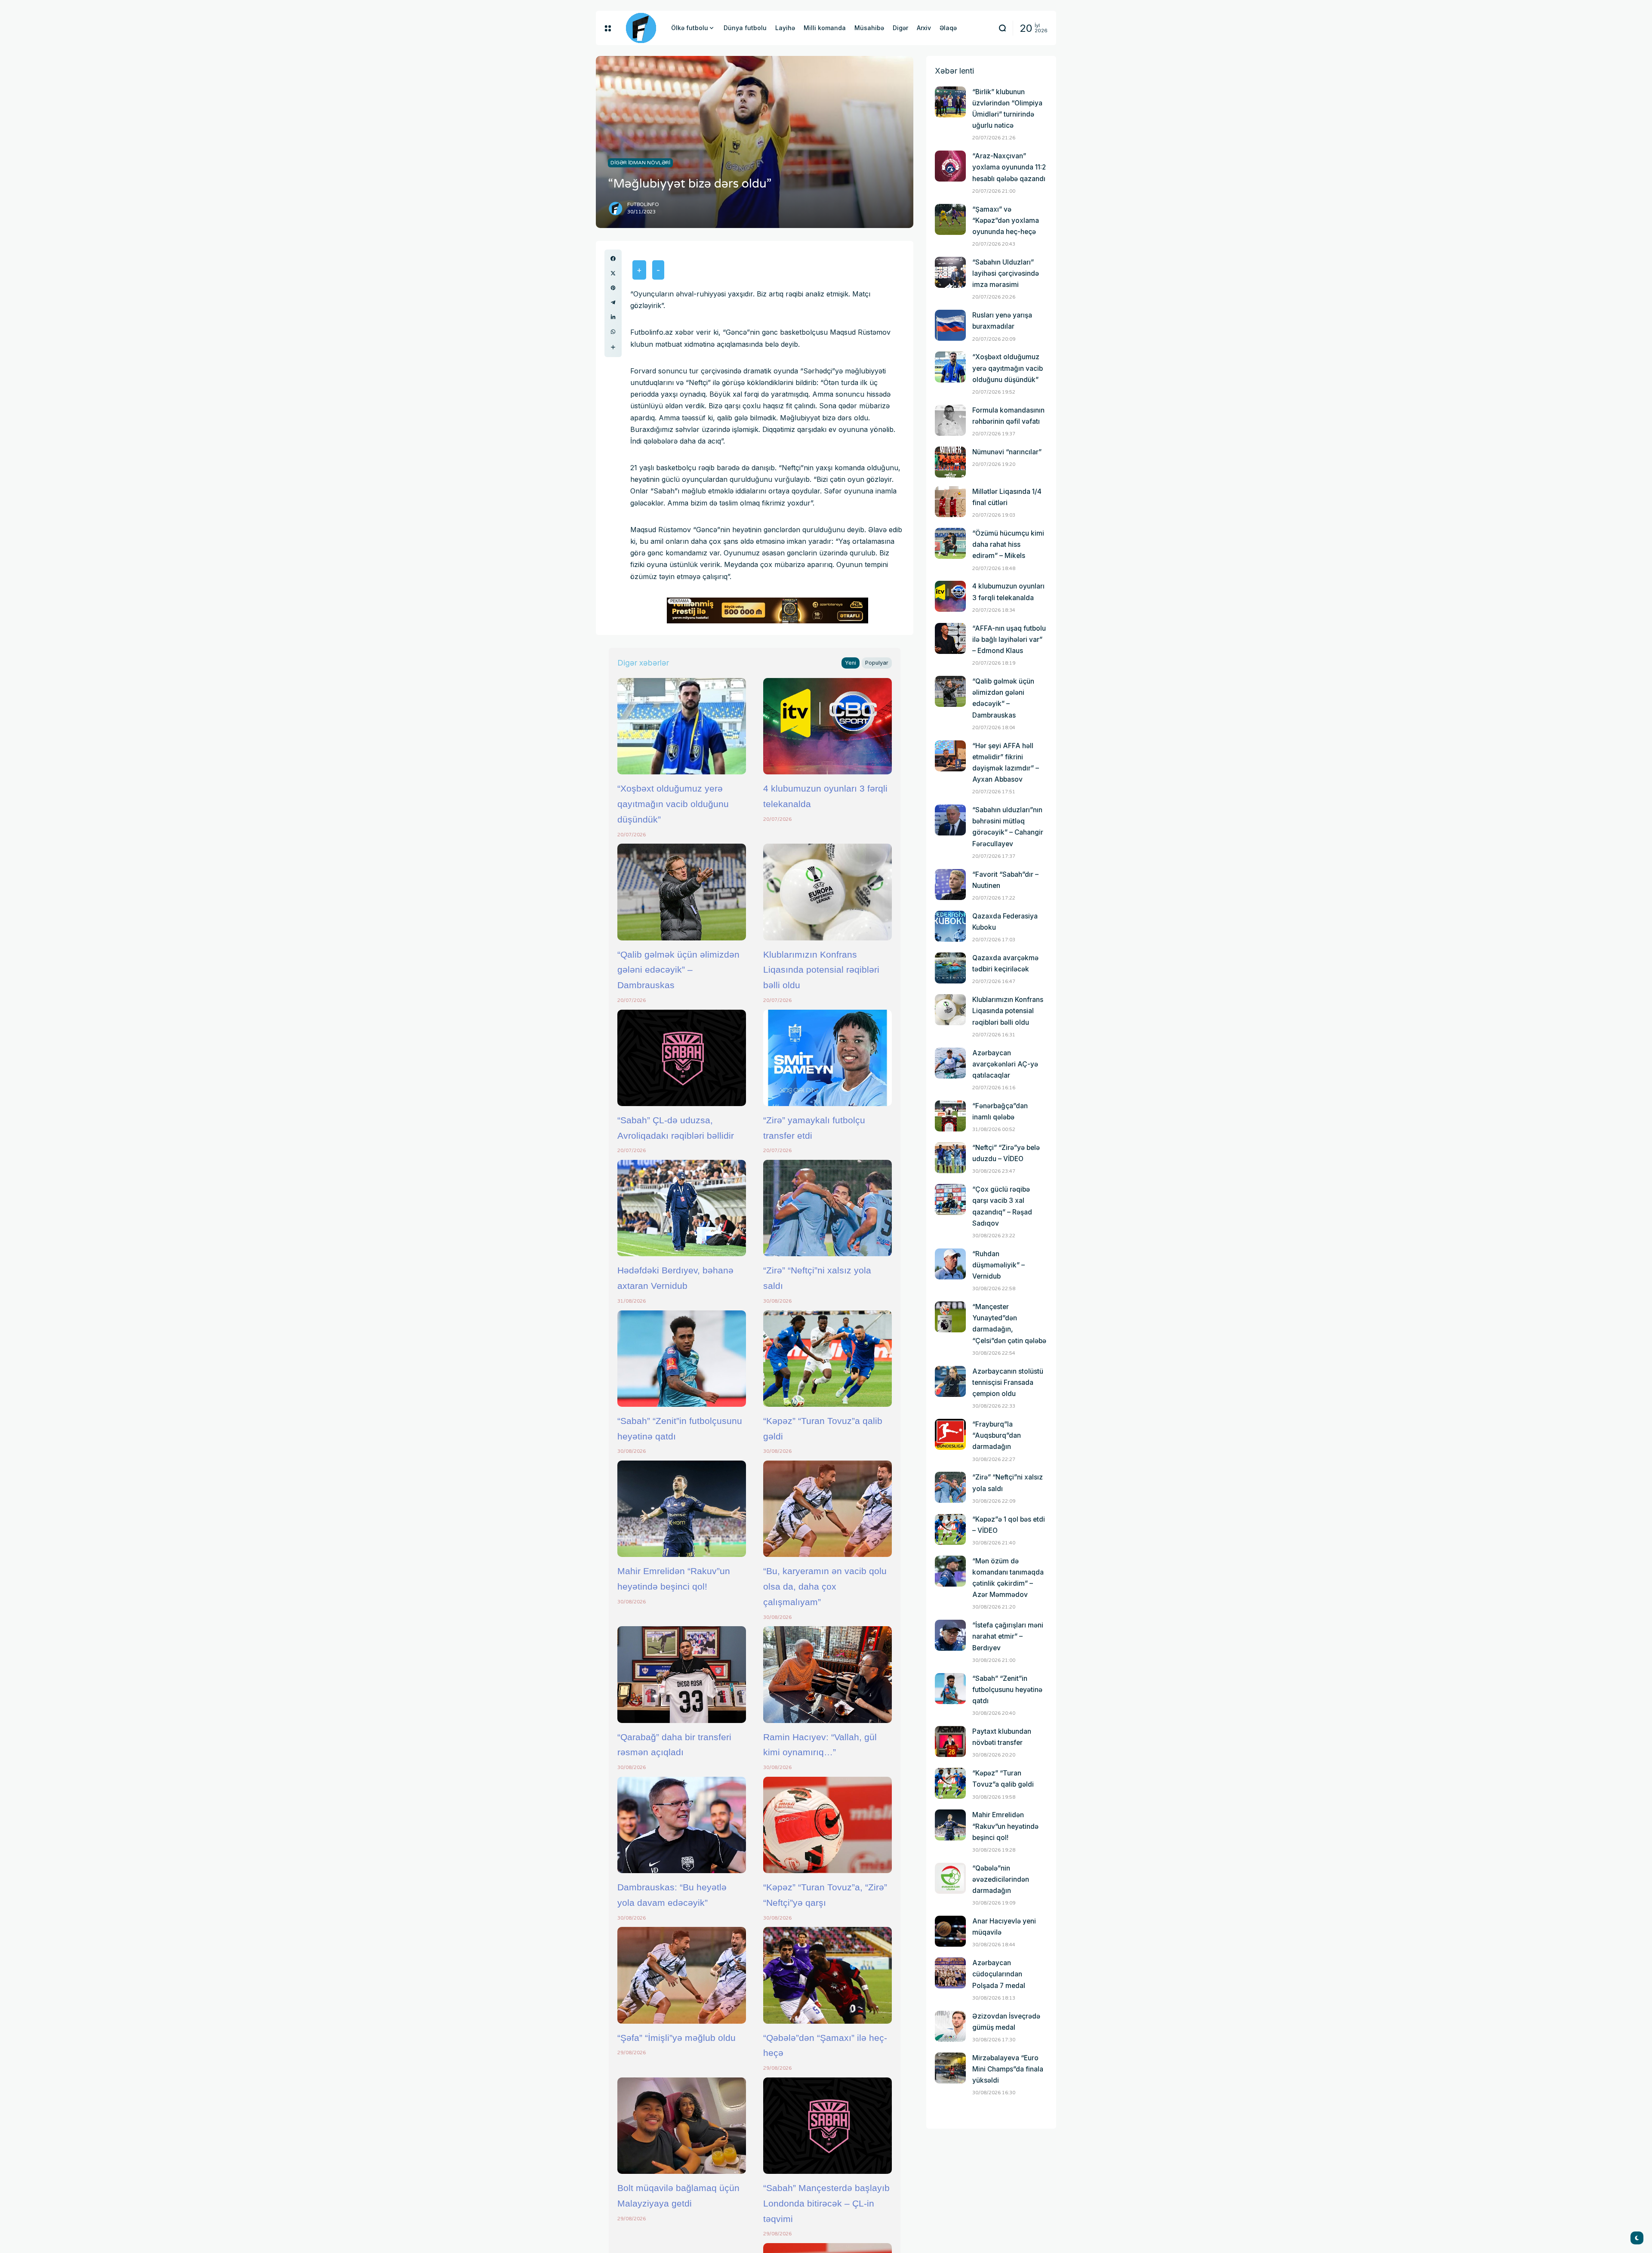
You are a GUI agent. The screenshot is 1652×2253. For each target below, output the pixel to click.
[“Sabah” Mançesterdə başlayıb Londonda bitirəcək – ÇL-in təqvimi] (828, 2126)
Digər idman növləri (640, 163)
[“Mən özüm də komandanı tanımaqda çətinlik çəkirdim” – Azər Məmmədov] (950, 1571)
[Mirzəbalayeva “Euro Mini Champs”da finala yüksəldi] (950, 2068)
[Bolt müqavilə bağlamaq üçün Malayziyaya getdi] (682, 2126)
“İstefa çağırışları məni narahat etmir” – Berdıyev (1008, 1636)
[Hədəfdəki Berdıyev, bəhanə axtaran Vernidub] (682, 1208)
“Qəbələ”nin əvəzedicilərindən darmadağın (1001, 1879)
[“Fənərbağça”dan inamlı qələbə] (950, 1116)
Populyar (877, 663)
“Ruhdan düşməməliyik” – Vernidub (999, 1265)
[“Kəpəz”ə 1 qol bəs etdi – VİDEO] (950, 1529)
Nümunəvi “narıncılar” (1007, 452)
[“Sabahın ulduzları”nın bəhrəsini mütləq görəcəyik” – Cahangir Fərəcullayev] (950, 820)
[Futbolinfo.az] (641, 28)
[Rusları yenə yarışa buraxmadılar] (950, 325)
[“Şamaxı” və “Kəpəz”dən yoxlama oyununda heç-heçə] (950, 219)
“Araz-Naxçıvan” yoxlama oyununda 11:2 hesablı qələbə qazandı (1009, 167)
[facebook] (613, 259)
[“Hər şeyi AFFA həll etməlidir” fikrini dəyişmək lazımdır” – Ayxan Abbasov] (950, 756)
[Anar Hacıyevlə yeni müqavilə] (950, 1931)
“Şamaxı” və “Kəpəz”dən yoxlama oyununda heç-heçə (1006, 220)
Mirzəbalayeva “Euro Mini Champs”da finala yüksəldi (1008, 2069)
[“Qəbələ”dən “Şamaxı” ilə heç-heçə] (828, 1975)
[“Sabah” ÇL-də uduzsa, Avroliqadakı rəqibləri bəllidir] (682, 1058)
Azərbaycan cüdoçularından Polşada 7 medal (999, 1974)
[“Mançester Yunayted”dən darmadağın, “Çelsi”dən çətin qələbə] (950, 1317)
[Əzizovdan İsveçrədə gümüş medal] (950, 2026)
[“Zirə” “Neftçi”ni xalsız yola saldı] (828, 1208)
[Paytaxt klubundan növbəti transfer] (950, 1741)
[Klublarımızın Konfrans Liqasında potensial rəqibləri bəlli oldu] (828, 892)
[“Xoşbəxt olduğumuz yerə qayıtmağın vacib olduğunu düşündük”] (682, 726)
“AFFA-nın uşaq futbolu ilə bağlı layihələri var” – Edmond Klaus (1009, 640)
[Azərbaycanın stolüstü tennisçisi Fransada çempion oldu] (950, 1381)
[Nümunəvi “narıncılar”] (950, 462)
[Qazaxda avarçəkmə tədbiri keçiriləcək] (950, 968)
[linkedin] (613, 317)
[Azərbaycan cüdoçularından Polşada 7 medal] (950, 1973)
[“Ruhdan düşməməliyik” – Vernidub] (950, 1264)
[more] (613, 347)
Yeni (851, 663)
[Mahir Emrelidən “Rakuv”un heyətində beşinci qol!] (682, 1509)
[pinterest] (613, 288)
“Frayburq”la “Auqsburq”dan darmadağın (997, 1435)
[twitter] (613, 273)
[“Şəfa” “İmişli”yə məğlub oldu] (682, 1975)
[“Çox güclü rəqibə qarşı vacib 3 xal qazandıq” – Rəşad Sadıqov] (950, 1199)
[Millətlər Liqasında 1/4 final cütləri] (950, 502)
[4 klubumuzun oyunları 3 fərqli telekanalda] (828, 726)
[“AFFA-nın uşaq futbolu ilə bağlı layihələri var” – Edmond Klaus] (950, 638)
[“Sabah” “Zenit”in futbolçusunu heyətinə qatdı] (682, 1359)
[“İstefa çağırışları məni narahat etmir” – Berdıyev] (950, 1635)
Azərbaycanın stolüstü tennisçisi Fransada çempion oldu (1008, 1382)
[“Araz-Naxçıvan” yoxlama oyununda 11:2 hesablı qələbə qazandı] (950, 166)
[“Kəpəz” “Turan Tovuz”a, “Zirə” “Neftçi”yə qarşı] (828, 1825)
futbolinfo (643, 205)
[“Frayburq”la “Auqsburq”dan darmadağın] (950, 1434)
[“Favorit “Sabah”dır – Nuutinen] (950, 885)
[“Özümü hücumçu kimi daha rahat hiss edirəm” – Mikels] (950, 543)
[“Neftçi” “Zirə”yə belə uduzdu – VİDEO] (950, 1158)
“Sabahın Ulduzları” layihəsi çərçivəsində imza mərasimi (1006, 273)
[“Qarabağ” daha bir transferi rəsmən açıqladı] (682, 1674)
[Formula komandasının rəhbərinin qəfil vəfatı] (950, 420)
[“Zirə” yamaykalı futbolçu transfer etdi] (828, 1058)
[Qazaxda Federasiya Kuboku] (950, 926)
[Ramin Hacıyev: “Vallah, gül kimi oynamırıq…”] (828, 1674)
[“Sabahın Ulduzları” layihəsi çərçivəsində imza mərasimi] (950, 272)
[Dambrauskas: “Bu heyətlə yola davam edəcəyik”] (682, 1825)
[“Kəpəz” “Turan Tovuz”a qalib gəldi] (828, 1359)
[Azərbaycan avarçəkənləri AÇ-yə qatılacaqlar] (950, 1063)
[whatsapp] (613, 332)
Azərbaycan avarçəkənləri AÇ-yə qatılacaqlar (1005, 1064)
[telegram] (613, 302)
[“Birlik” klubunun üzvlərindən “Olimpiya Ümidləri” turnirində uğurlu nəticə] (950, 102)
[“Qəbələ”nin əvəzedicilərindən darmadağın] (950, 1878)
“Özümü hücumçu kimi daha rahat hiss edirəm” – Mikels (1008, 544)
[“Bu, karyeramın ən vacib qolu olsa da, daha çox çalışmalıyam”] (828, 1509)
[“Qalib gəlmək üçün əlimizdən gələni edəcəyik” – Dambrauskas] (682, 892)
